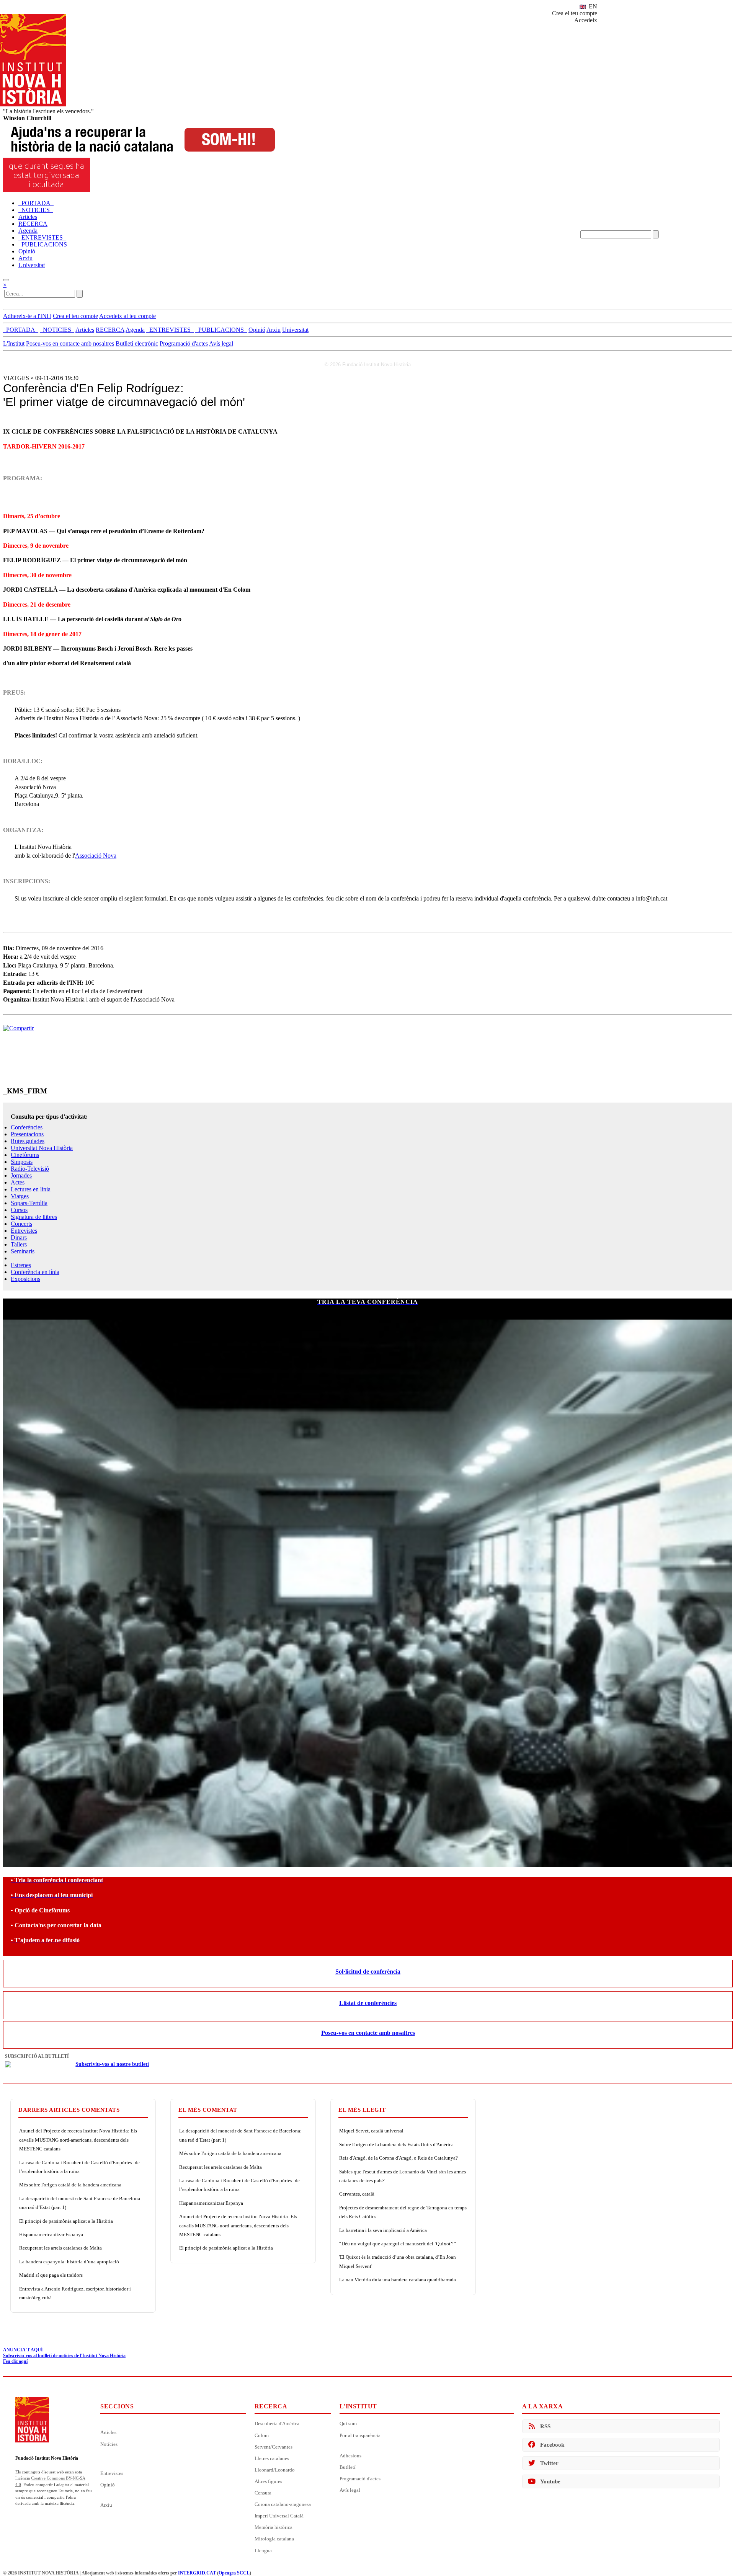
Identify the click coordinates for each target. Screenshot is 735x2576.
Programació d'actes (184, 343)
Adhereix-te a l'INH (27, 316)
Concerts (21, 1224)
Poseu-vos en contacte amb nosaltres (70, 343)
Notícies (109, 2444)
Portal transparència (360, 2435)
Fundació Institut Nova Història (47, 2458)
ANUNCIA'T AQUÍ (23, 2350)
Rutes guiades (28, 1141)
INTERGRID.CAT (197, 2573)
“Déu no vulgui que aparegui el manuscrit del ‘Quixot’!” (398, 2244)
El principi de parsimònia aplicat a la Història (66, 2221)
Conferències (27, 1127)
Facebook (552, 2445)
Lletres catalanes (272, 2458)
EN (592, 6)
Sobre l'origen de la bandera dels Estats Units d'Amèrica (396, 2144)
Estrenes (21, 1265)
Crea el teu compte (575, 13)
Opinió (108, 2485)
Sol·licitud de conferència (368, 1972)
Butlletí (348, 2467)
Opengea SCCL (234, 2573)
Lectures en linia (31, 1189)
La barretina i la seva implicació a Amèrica (383, 2230)
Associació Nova (96, 856)
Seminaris (23, 1251)
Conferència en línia (35, 1272)
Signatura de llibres (34, 1217)
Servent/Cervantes (274, 2447)
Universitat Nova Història (42, 1148)
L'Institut (14, 343)
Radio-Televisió (30, 1169)
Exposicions (25, 1279)
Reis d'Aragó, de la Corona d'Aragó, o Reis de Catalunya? (399, 2158)
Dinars (19, 1237)
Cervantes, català (357, 2194)
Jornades (21, 1175)
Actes (18, 1182)
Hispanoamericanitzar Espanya (51, 2234)
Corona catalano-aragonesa (283, 2504)
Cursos (19, 1210)
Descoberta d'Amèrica (277, 2423)
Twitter (549, 2463)
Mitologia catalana (274, 2539)
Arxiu (106, 2505)
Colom (262, 2435)
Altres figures (268, 2481)
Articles (108, 2432)
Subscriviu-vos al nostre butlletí (112, 2064)
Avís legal (221, 343)
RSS (545, 2426)
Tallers (19, 1244)
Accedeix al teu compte (127, 316)
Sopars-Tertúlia (29, 1203)
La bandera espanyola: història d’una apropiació (69, 2262)
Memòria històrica (274, 2527)
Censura (263, 2493)
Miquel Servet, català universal (371, 2131)
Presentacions (27, 1134)
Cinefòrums (25, 1155)
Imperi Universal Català (279, 2516)
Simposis (22, 1162)
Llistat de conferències (368, 2003)
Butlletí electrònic (137, 343)
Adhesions (350, 2456)
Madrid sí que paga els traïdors (51, 2275)
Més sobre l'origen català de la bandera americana (70, 2185)
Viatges (20, 1196)
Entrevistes (24, 1231)
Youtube (550, 2481)
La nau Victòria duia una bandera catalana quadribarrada (398, 2280)
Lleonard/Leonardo (275, 2470)
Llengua (263, 2551)
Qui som (348, 2423)
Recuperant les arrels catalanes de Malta (60, 2248)
